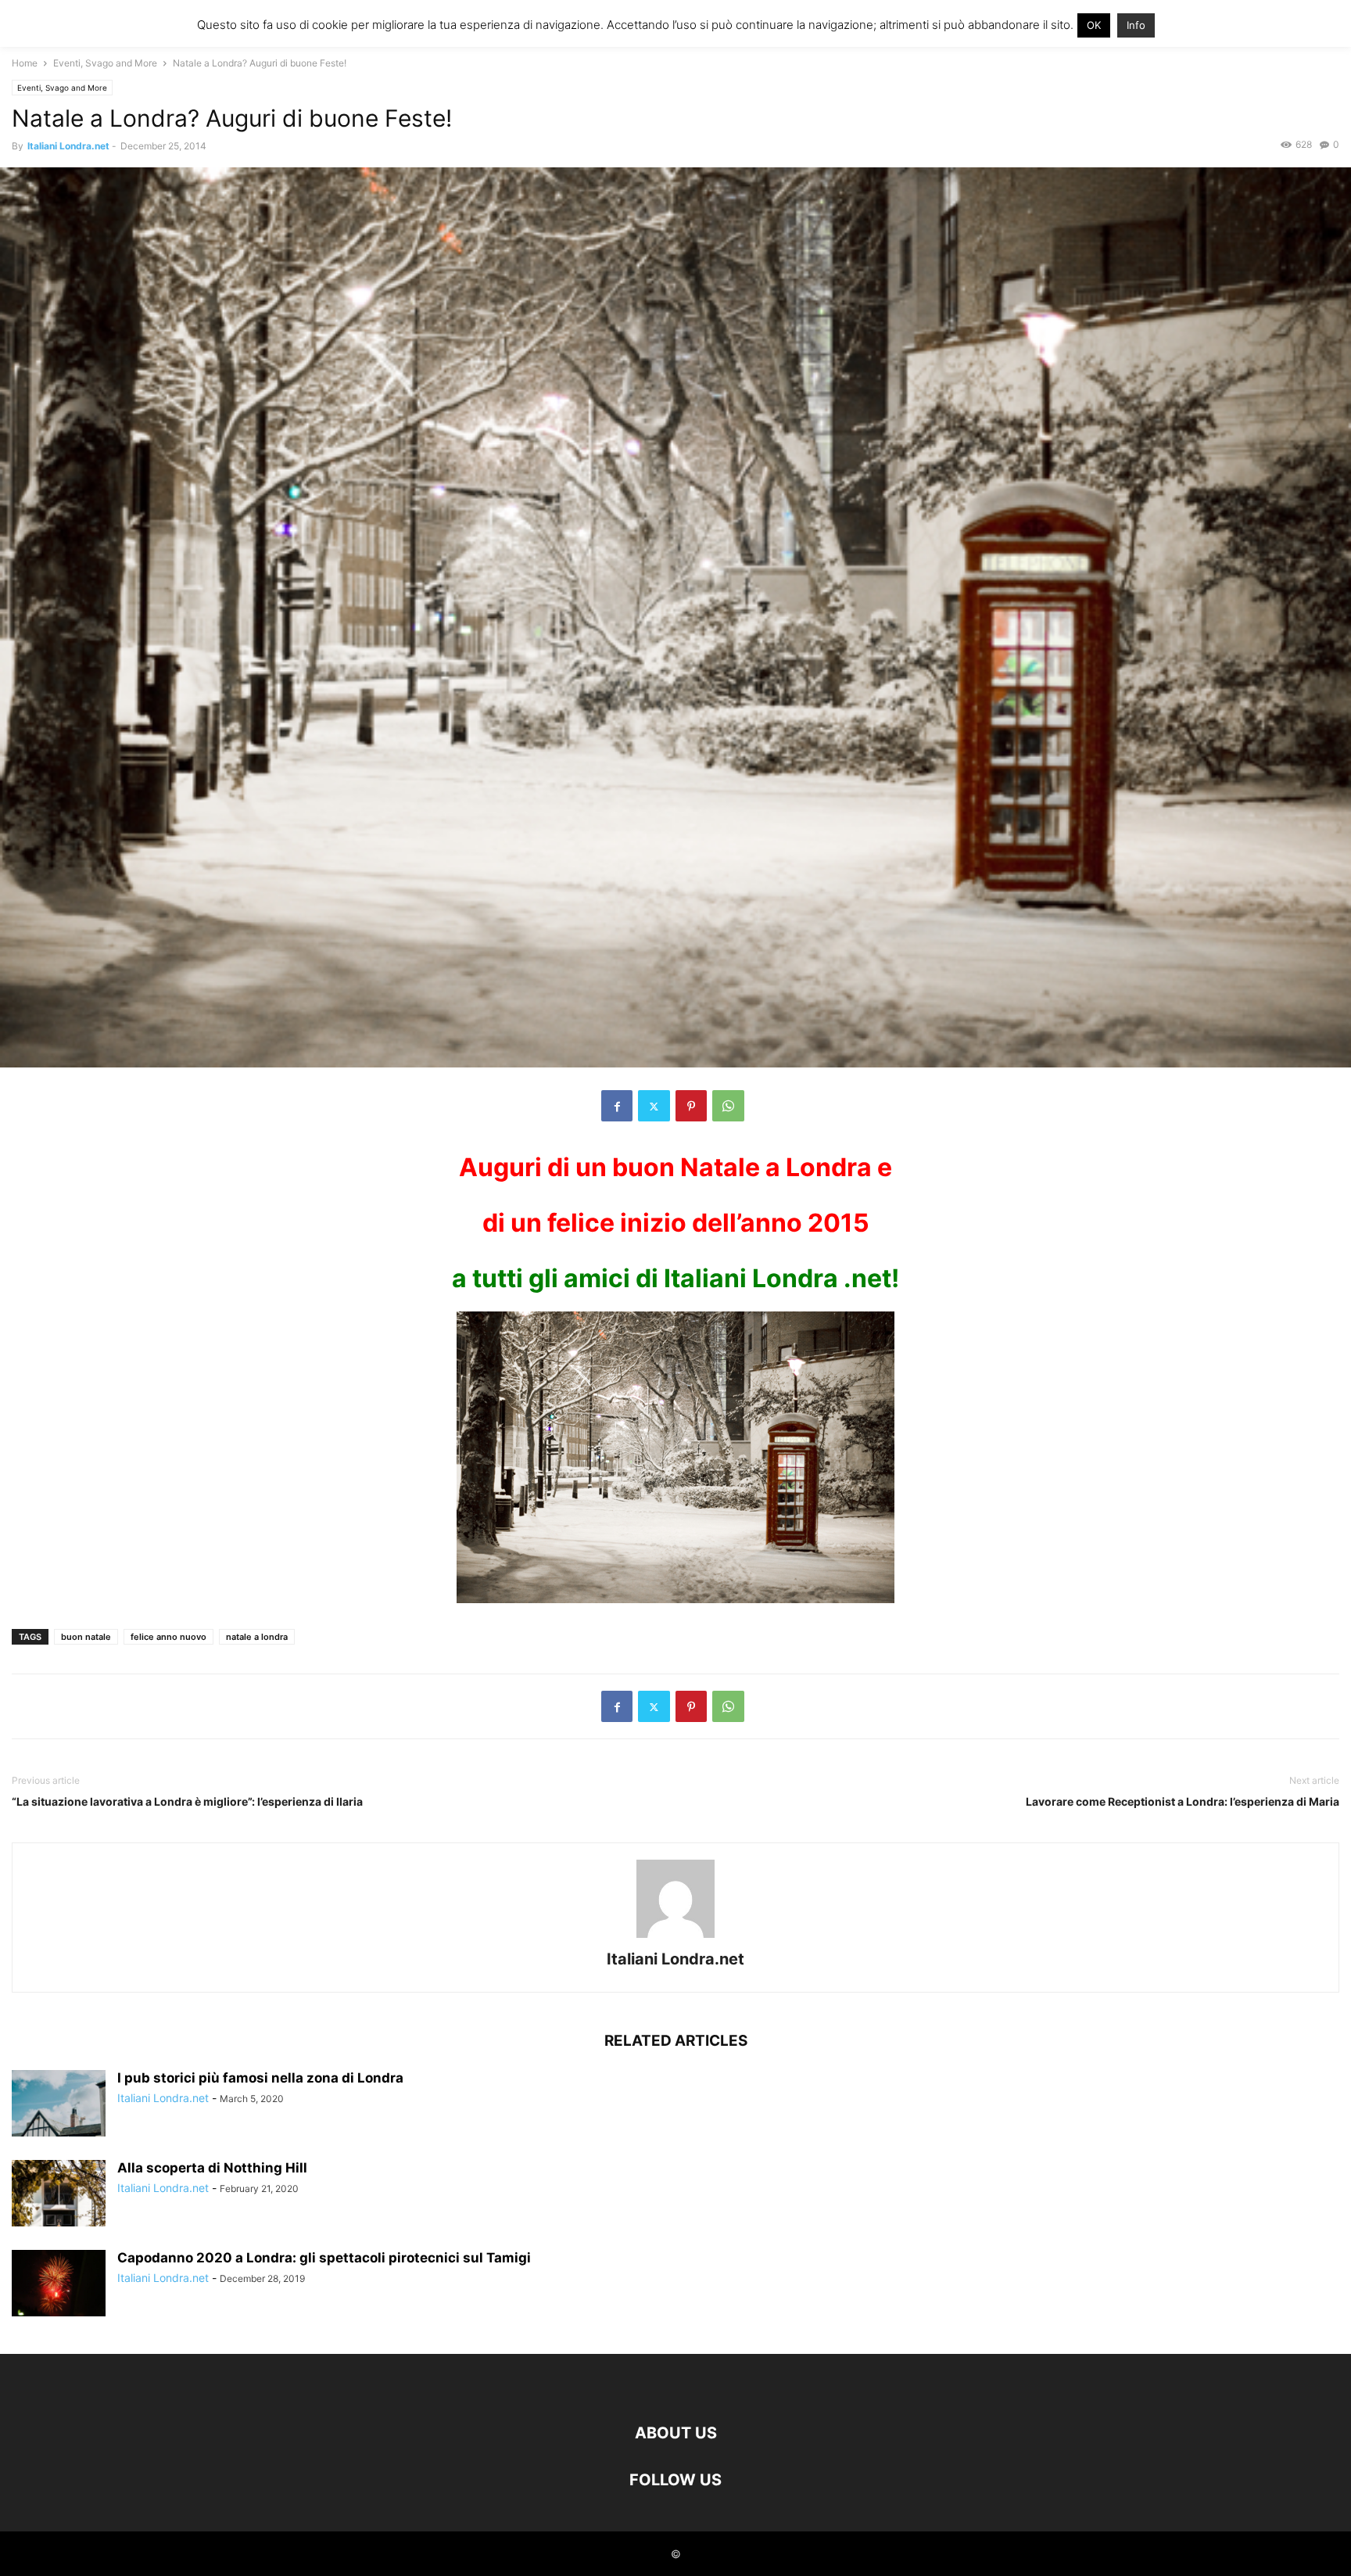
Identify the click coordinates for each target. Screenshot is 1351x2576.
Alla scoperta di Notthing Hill (212, 2168)
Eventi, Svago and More (105, 63)
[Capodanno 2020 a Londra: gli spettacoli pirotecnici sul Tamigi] (59, 2285)
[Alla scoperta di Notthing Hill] (59, 2195)
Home (25, 63)
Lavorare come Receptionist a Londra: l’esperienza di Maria (1183, 1801)
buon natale (86, 1637)
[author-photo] (675, 1937)
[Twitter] (654, 1106)
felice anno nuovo (168, 1637)
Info (1136, 25)
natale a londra (257, 1637)
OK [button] (1094, 25)
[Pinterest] (691, 1106)
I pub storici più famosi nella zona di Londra (260, 2078)
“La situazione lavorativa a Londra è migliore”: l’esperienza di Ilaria (187, 1801)
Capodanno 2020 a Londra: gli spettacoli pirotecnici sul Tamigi (324, 2258)
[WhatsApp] (728, 1106)
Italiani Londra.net (68, 146)
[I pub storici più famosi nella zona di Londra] (59, 2105)
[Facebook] (617, 1106)
